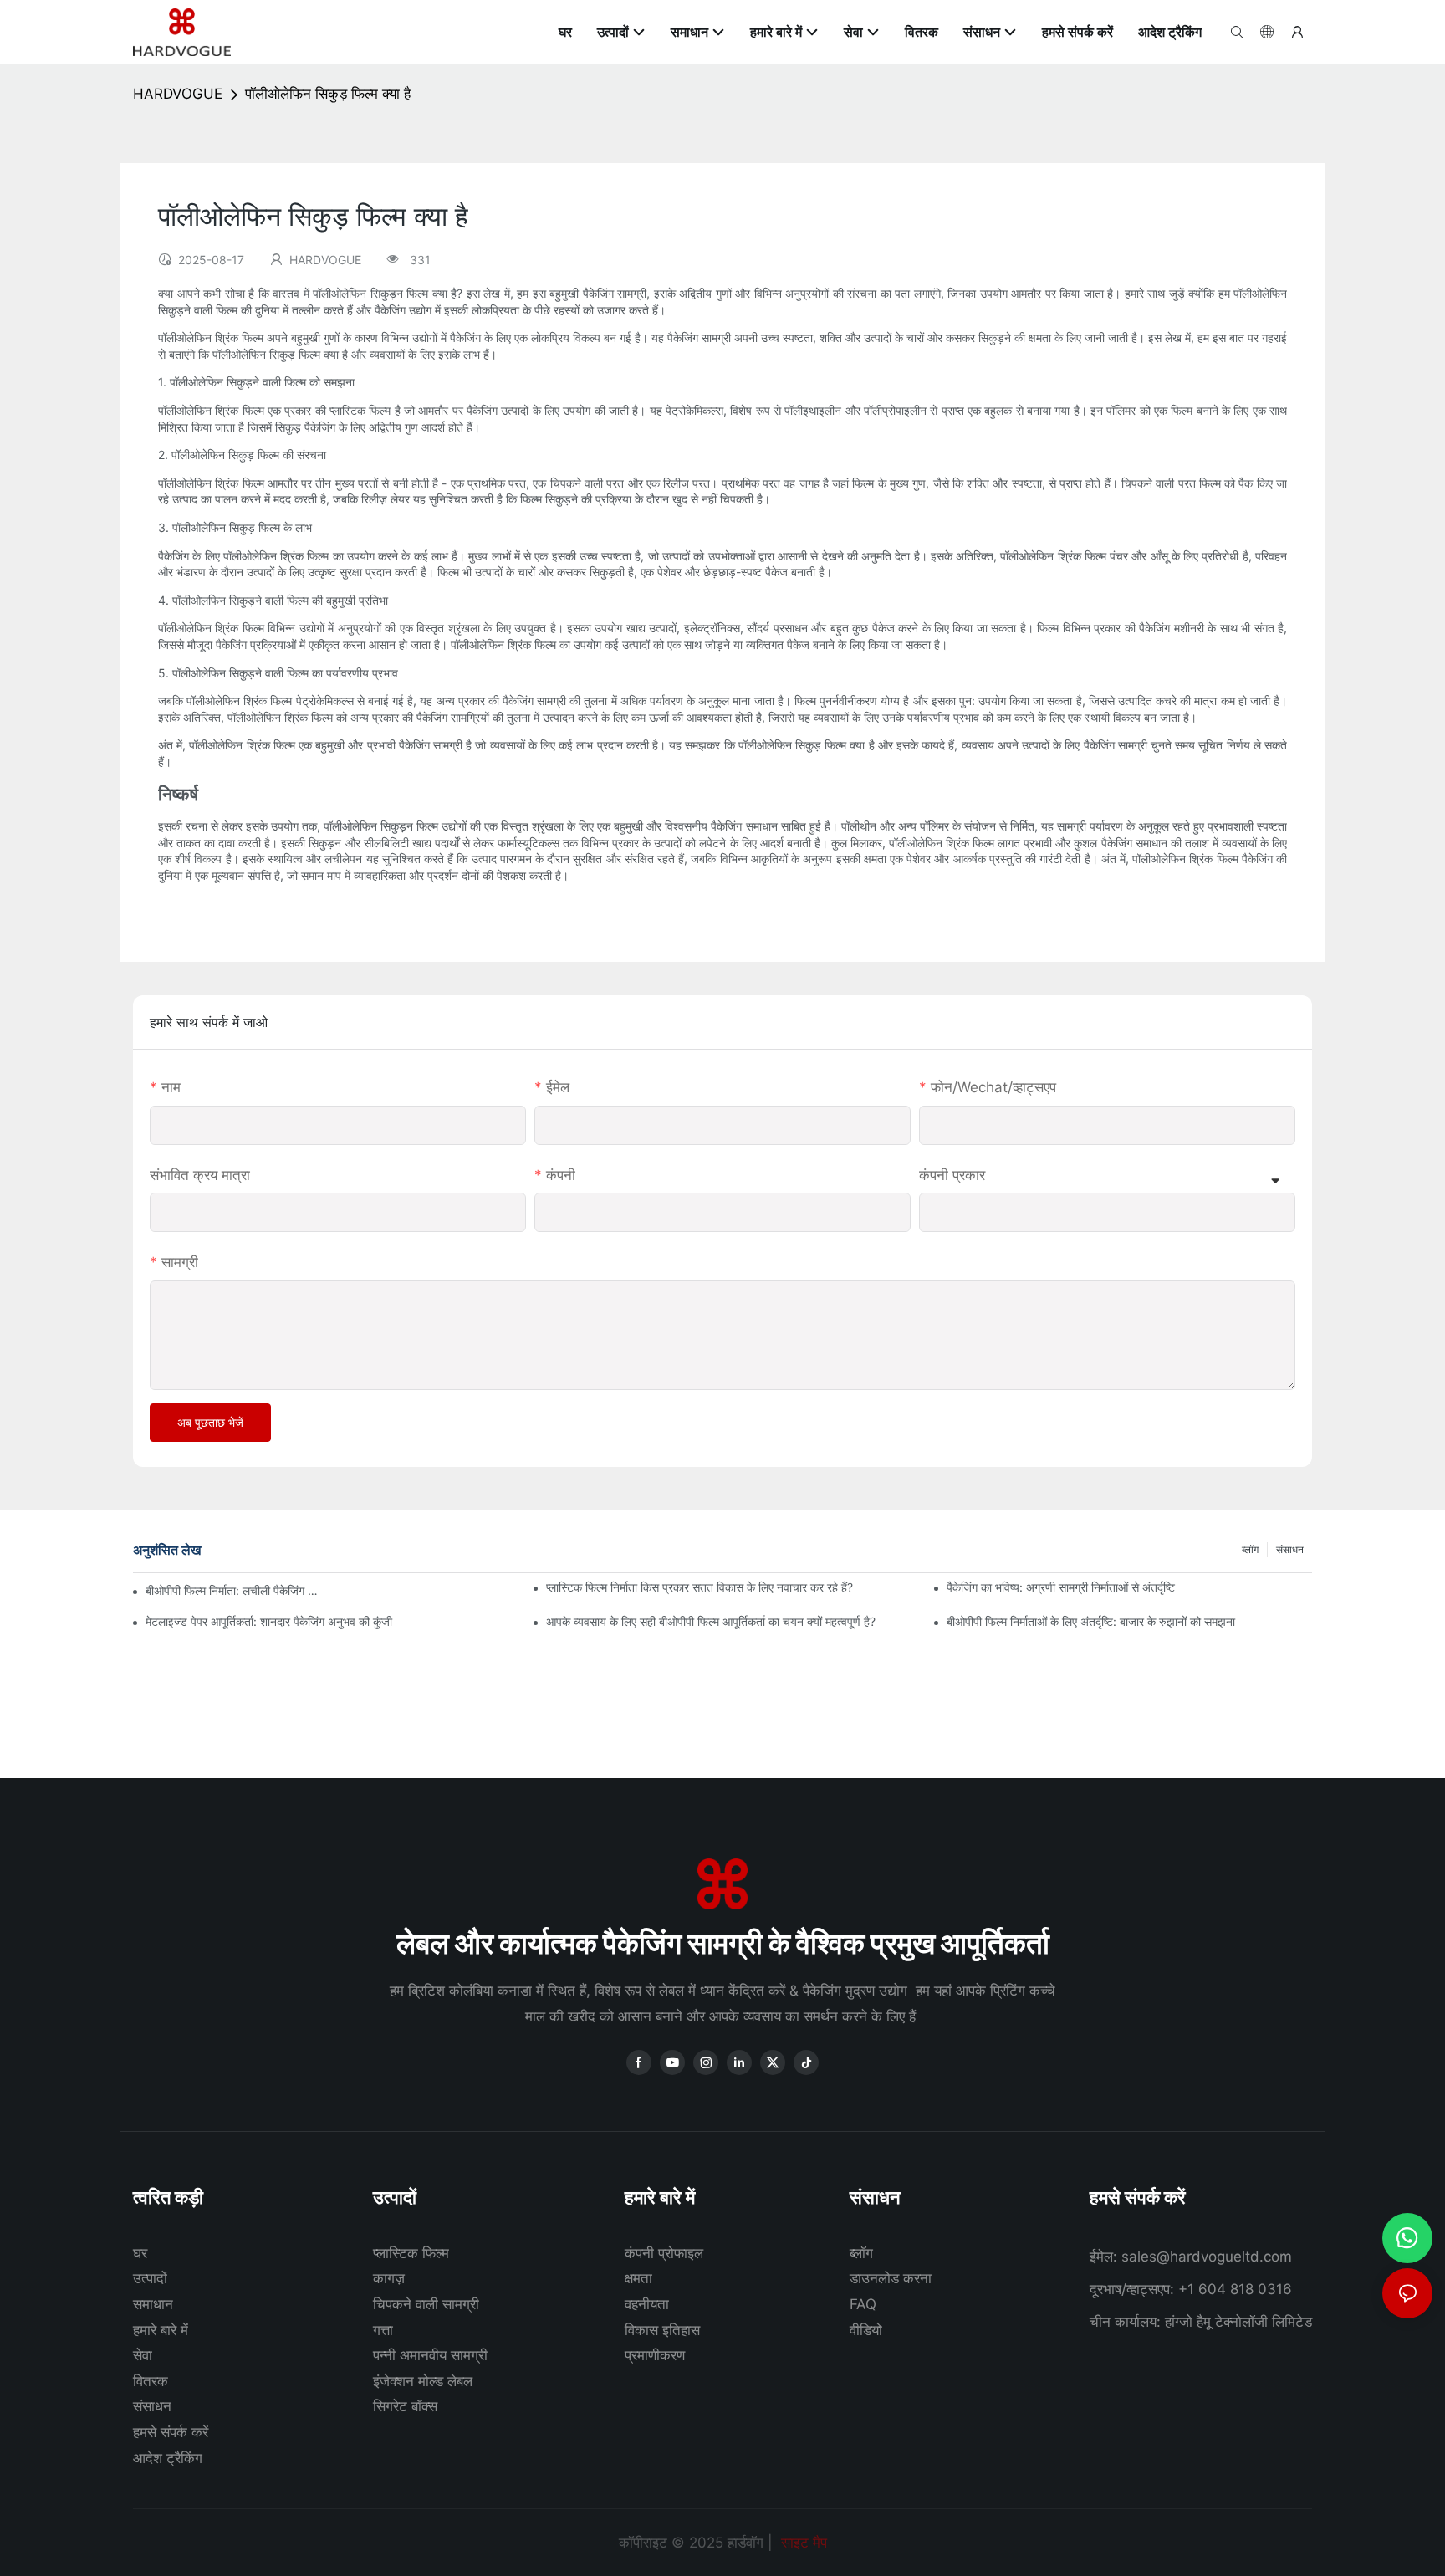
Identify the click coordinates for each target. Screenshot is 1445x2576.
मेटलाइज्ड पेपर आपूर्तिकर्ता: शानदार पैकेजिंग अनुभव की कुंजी (269, 1621)
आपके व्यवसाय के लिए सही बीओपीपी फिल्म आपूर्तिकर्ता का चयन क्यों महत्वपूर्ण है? (711, 1621)
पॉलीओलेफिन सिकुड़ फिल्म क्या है (328, 94)
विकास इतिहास (662, 2330)
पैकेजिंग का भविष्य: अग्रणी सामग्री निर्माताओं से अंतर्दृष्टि (1061, 1587)
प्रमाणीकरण (655, 2355)
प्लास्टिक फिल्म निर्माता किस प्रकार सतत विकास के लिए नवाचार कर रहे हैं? (700, 1587)
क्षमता (638, 2278)
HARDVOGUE (178, 94)
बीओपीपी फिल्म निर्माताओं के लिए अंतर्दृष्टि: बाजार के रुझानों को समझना (1091, 1621)
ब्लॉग (1250, 1549)
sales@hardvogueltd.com (1207, 2257)
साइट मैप (802, 2543)
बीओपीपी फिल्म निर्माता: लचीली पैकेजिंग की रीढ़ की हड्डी (234, 1590)
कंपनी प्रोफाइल (664, 2253)
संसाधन (1290, 1549)
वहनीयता (647, 2304)
